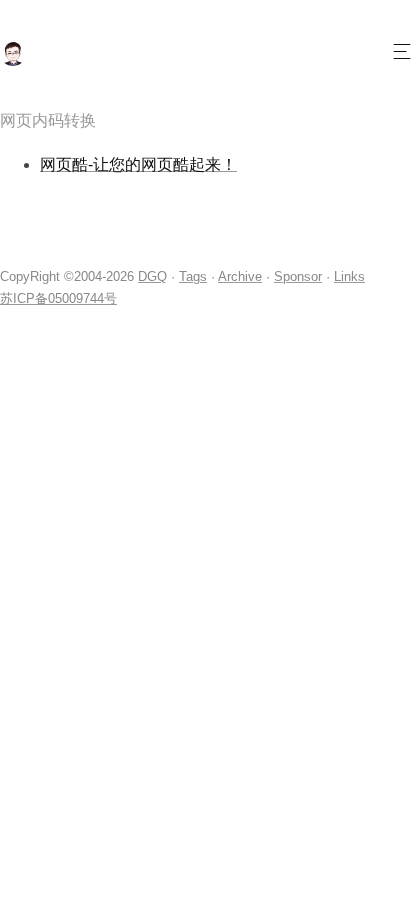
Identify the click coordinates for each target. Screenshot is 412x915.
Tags (193, 276)
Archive (240, 276)
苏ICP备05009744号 (58, 298)
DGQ (152, 276)
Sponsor (298, 276)
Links (349, 276)
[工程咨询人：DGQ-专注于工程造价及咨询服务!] (13, 60)
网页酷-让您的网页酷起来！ (138, 164)
